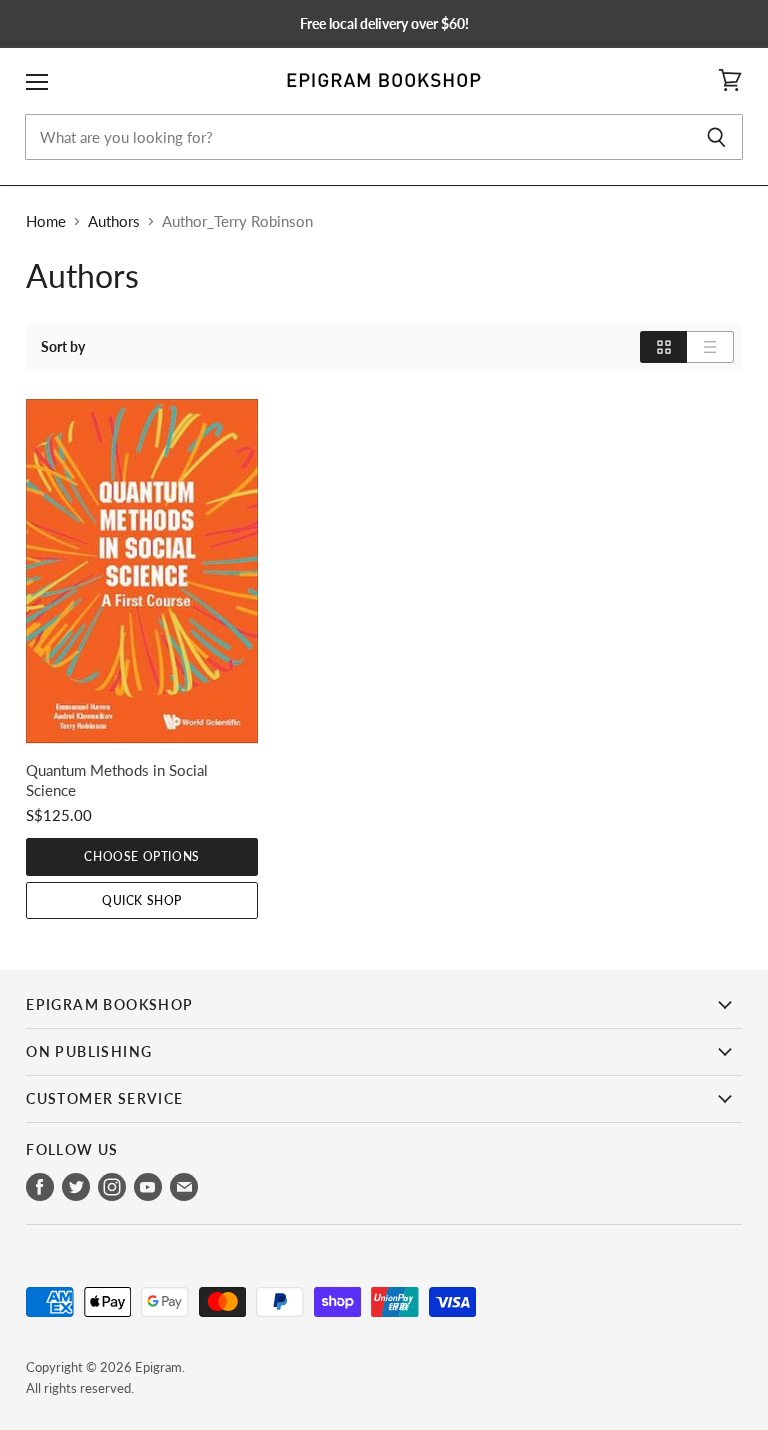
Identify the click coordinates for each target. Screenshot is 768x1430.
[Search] (716, 137)
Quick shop (142, 900)
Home (46, 221)
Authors (114, 221)
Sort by (63, 347)
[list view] (710, 347)
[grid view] (663, 347)
